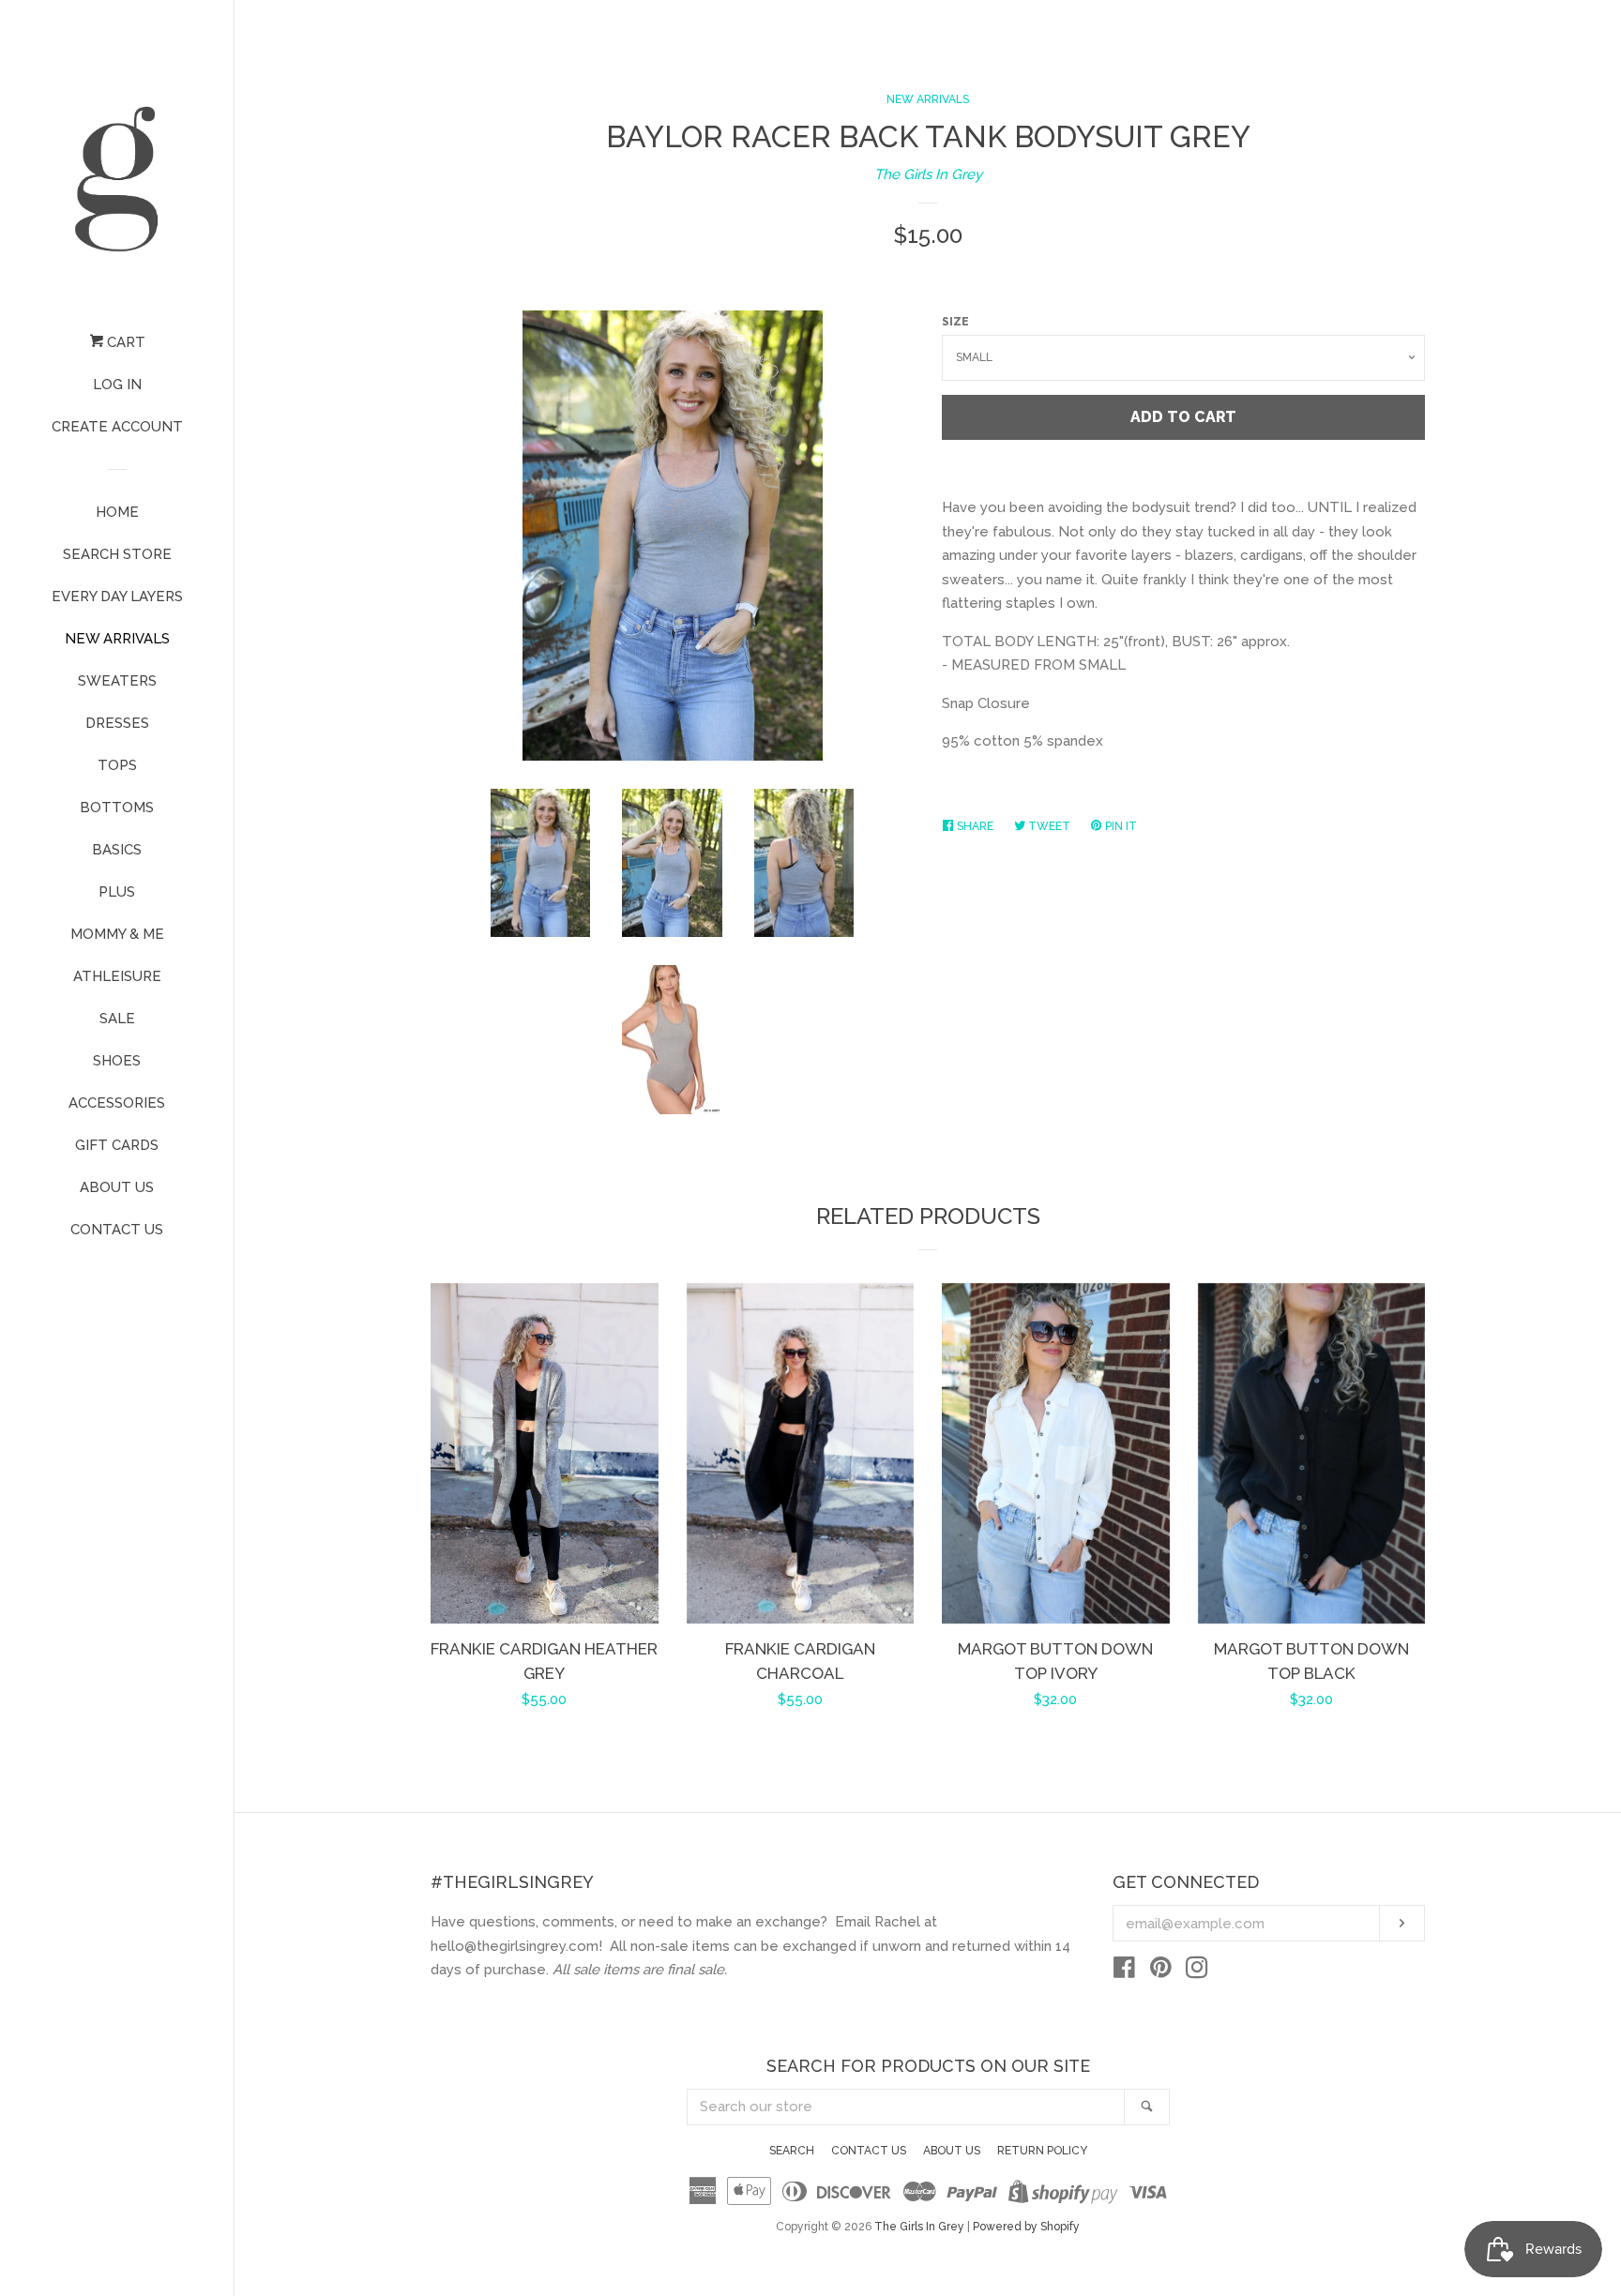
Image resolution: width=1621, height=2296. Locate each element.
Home (117, 512)
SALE (117, 1019)
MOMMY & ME (117, 934)
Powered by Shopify (1026, 2227)
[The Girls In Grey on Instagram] (1197, 1971)
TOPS (117, 765)
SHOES (117, 1061)
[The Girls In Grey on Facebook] (1124, 1971)
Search (792, 2151)
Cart (124, 342)
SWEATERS (117, 681)
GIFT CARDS (117, 1145)
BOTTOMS (117, 808)
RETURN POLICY (1042, 2151)
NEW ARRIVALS (117, 639)
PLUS (117, 892)
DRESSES (117, 723)
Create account (117, 427)
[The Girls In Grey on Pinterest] (1161, 1971)
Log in (117, 385)
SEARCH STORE (117, 554)
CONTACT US (117, 1230)
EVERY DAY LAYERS (117, 597)
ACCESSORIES (117, 1103)
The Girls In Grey (928, 174)
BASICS (117, 850)
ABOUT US (117, 1187)
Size (955, 322)
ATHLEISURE (117, 976)
